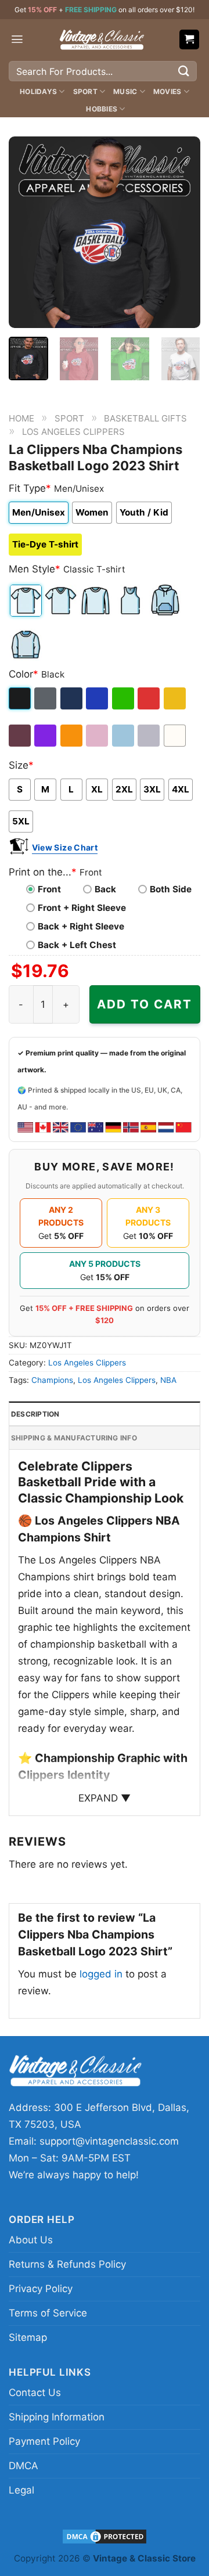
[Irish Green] (124, 698)
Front (49, 889)
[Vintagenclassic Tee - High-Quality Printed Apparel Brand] (102, 39)
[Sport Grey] (149, 736)
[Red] (149, 698)
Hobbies (102, 109)
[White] (176, 736)
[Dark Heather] (46, 698)
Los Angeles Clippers (73, 432)
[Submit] (184, 71)
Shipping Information (57, 2417)
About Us (31, 2240)
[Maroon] (21, 736)
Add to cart (145, 1004)
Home (21, 418)
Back (105, 889)
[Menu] (17, 39)
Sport (85, 91)
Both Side (171, 889)
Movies (167, 91)
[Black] (21, 698)
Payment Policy (44, 2441)
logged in (101, 1974)
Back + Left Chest (77, 945)
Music (125, 91)
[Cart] (190, 40)
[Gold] (176, 698)
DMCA (24, 2466)
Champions (52, 1380)
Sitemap (28, 2337)
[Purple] (46, 736)
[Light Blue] (124, 736)
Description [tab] (35, 1414)
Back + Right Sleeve (81, 926)
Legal (21, 2490)
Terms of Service (48, 2313)
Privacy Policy (41, 2289)
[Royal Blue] (98, 698)
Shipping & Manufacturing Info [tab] (74, 1438)
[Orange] (72, 736)
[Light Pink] (98, 736)
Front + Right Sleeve (82, 908)
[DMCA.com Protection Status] (105, 2536)
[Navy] (72, 698)
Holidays (38, 91)
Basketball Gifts (145, 418)
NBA (168, 1380)
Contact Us (35, 2393)
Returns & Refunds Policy (67, 2264)
